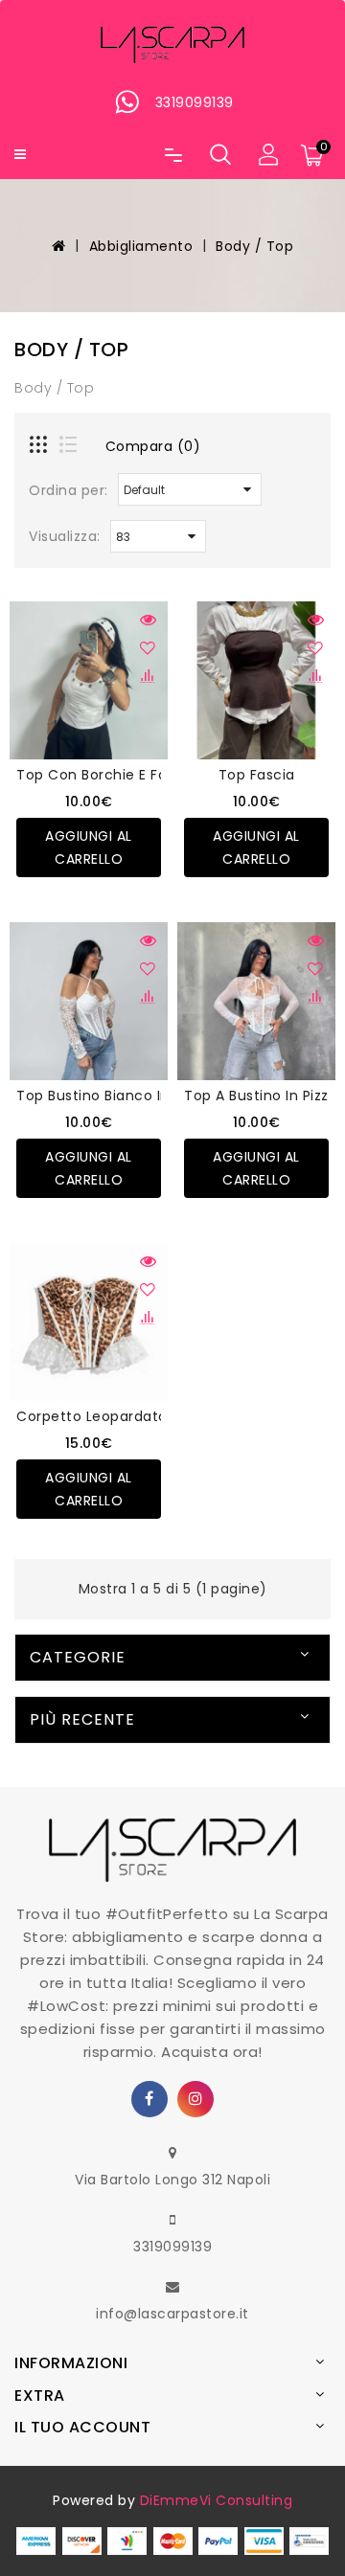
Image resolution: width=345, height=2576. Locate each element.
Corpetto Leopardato (92, 1416)
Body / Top (254, 246)
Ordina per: (69, 490)
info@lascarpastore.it (172, 2314)
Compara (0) (153, 446)
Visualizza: (65, 536)
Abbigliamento (141, 246)
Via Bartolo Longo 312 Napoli (172, 2180)
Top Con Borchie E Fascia (106, 775)
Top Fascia (257, 775)
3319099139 (172, 2247)
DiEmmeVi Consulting (217, 2500)
